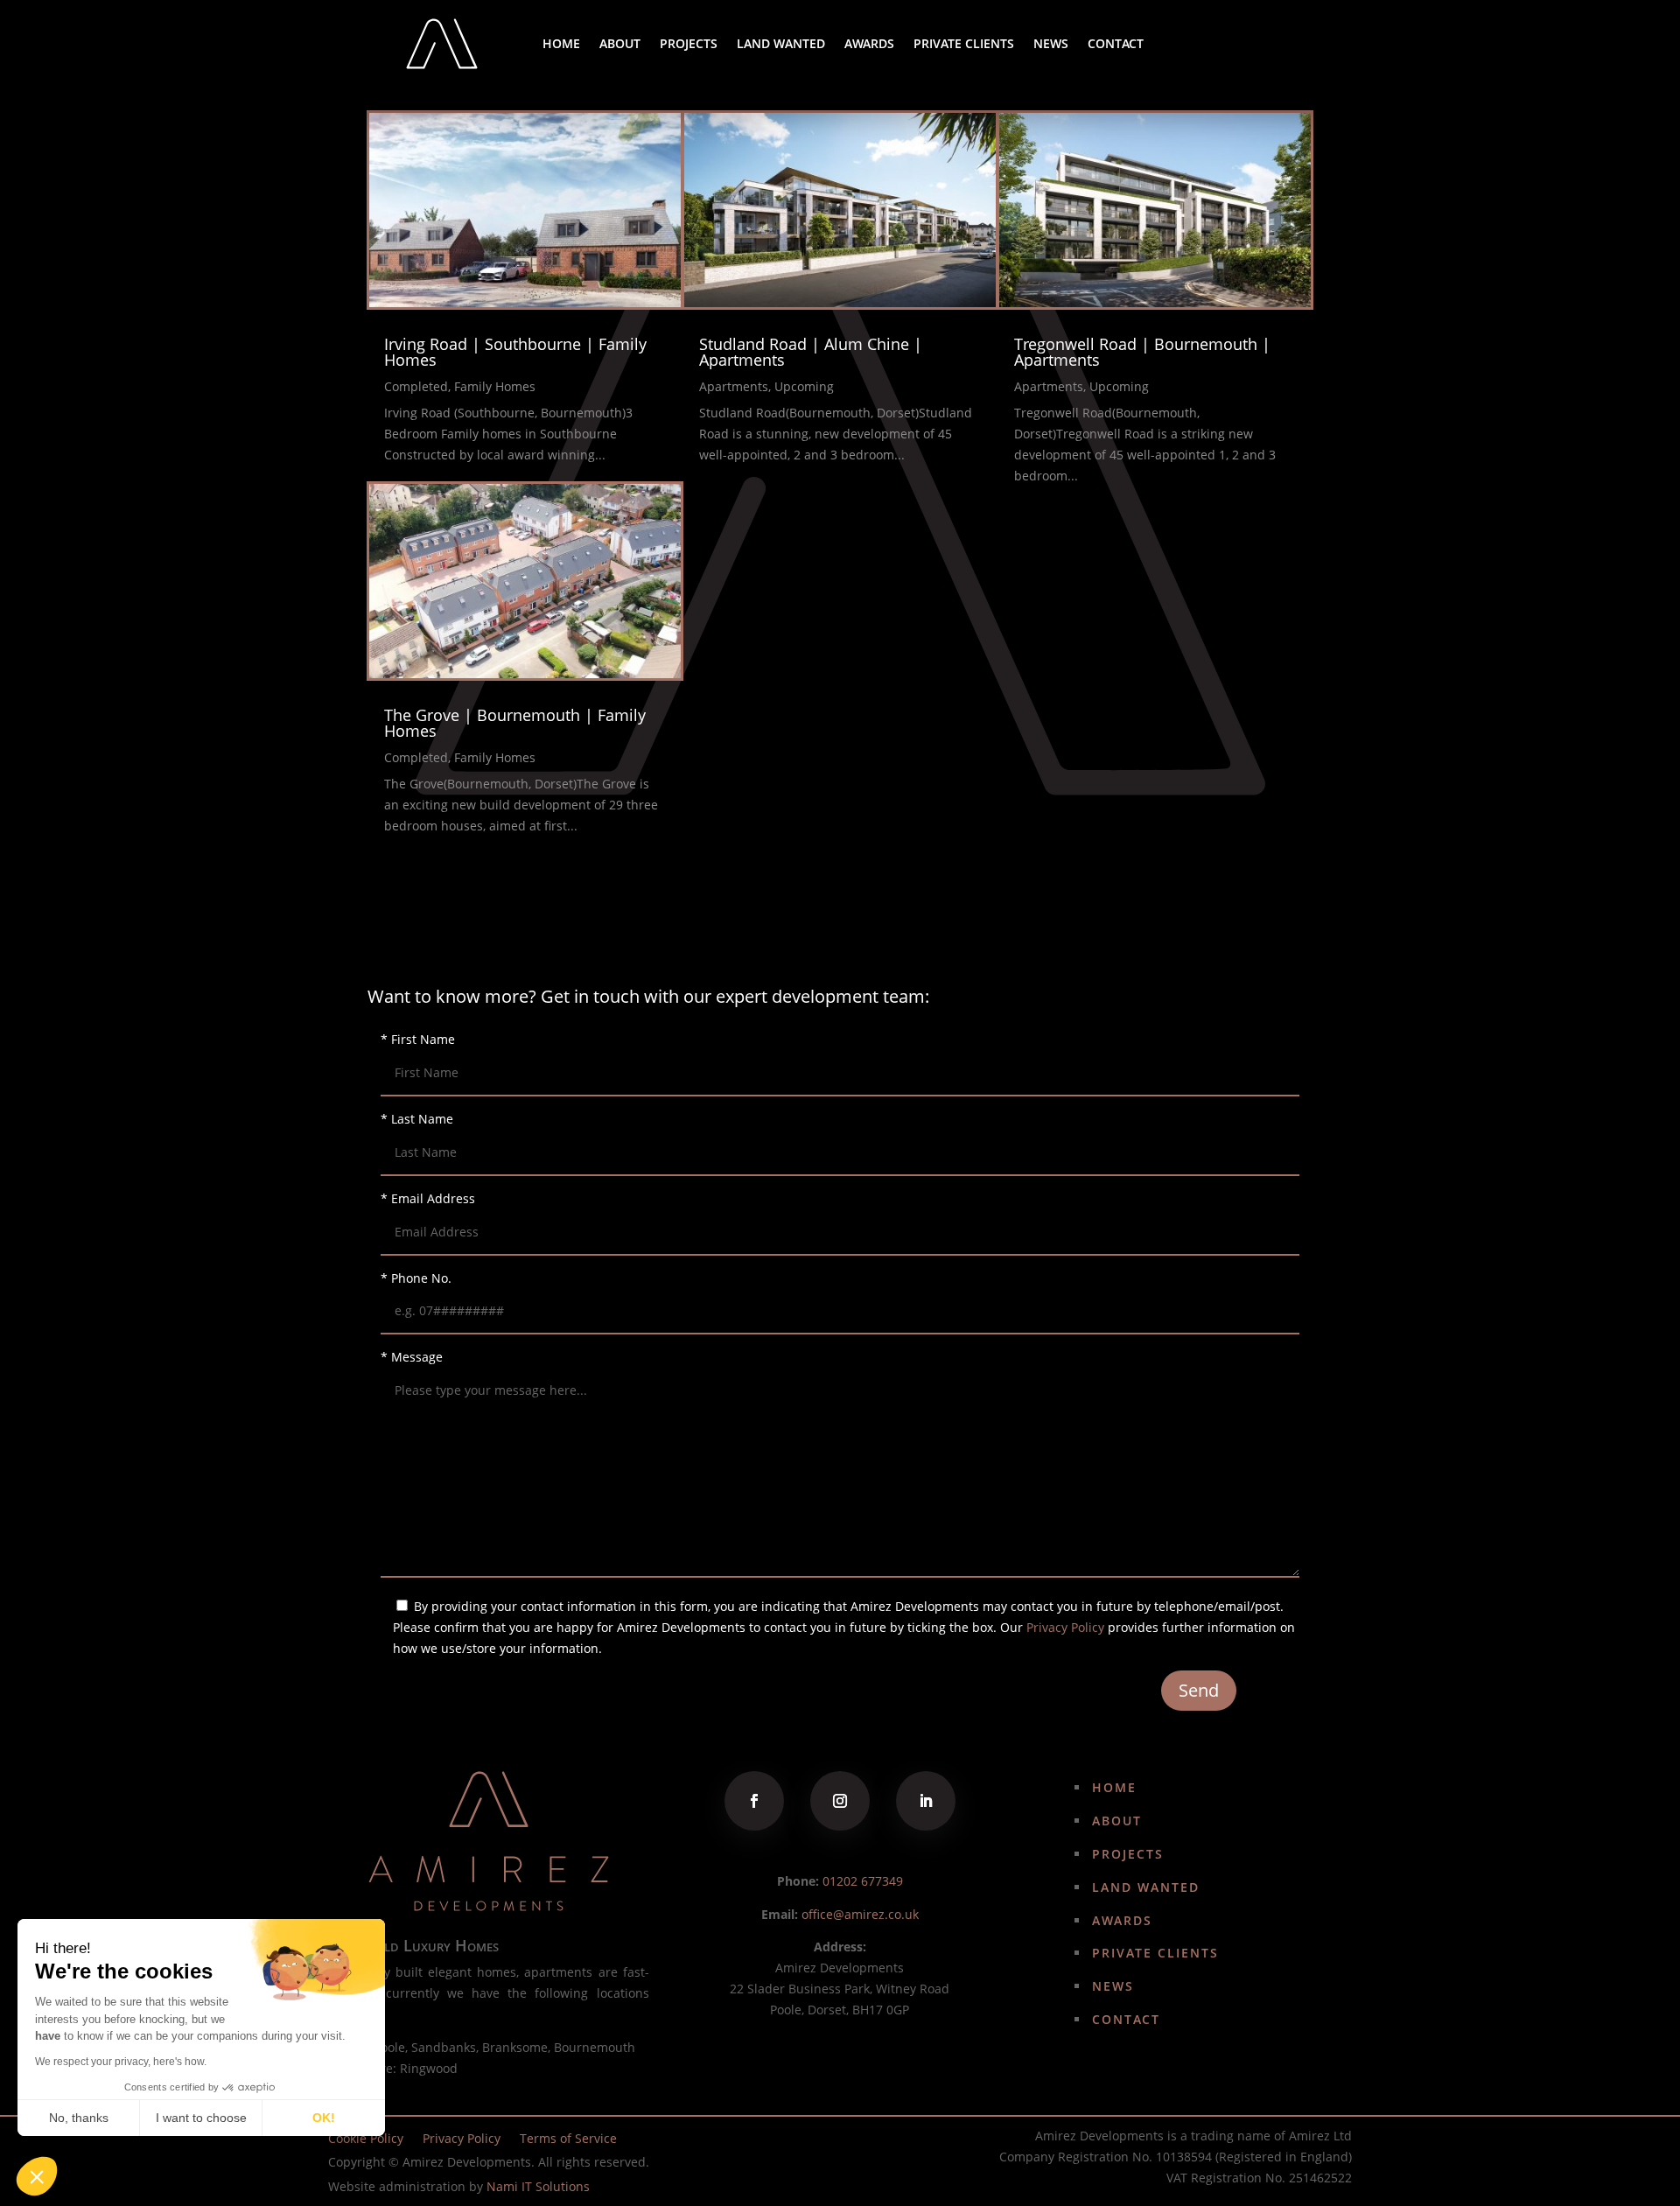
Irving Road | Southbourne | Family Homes (515, 352)
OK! (324, 2118)
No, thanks (79, 2118)
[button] (37, 2176)
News (1051, 43)
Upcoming (804, 386)
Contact (1116, 43)
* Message (412, 1357)
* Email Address (428, 1198)
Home (561, 43)
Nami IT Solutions (538, 2186)
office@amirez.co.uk (860, 1914)
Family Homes (495, 386)
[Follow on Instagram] (840, 1801)
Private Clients (964, 43)
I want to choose (201, 2118)
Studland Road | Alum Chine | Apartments (811, 352)
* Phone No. (416, 1278)
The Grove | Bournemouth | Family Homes (515, 723)
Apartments (734, 386)
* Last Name (417, 1119)
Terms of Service (568, 2139)
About (620, 43)
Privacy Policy (1065, 1627)
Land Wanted (781, 43)
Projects (689, 43)
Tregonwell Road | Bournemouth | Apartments (1142, 352)
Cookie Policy (366, 2139)
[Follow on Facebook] (754, 1801)
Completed (416, 386)
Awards (869, 43)
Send (1199, 1690)
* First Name (418, 1039)
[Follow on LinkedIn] (926, 1801)
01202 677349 (863, 1881)
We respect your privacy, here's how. (121, 2062)
